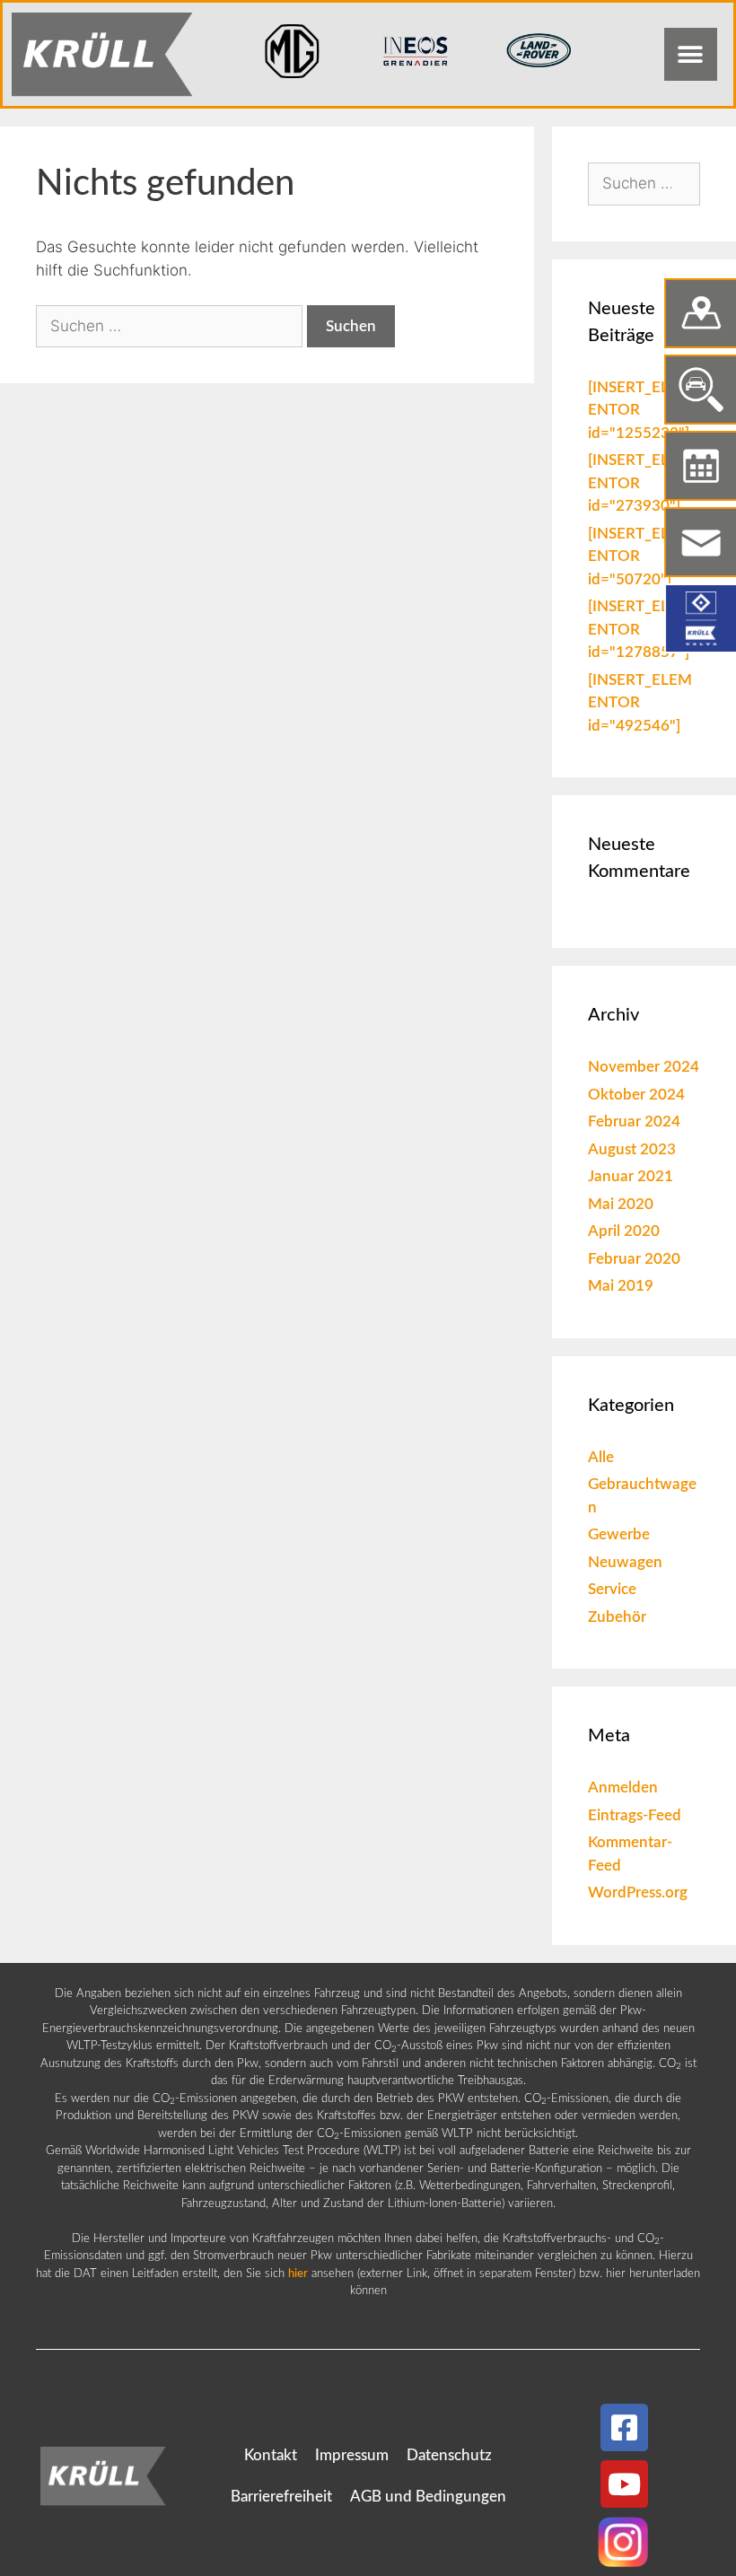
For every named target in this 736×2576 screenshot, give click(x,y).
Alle (601, 1457)
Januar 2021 (631, 1176)
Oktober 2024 (636, 1095)
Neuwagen (625, 1562)
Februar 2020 (634, 1259)
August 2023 (632, 1149)
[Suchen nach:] (171, 326)
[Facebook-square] (624, 2427)
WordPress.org (638, 1893)
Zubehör (617, 1617)
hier (298, 2274)
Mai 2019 (621, 1286)
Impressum (352, 2455)
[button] (691, 54)
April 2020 (624, 1231)
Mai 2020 (621, 1204)
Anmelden (623, 1787)
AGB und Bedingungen (428, 2497)
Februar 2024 (634, 1122)
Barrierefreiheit (281, 2497)
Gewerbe (619, 1534)
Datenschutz (449, 2455)
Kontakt (271, 2455)
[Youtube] (624, 2484)
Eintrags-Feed (635, 1815)
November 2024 (644, 1067)
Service (612, 1589)
